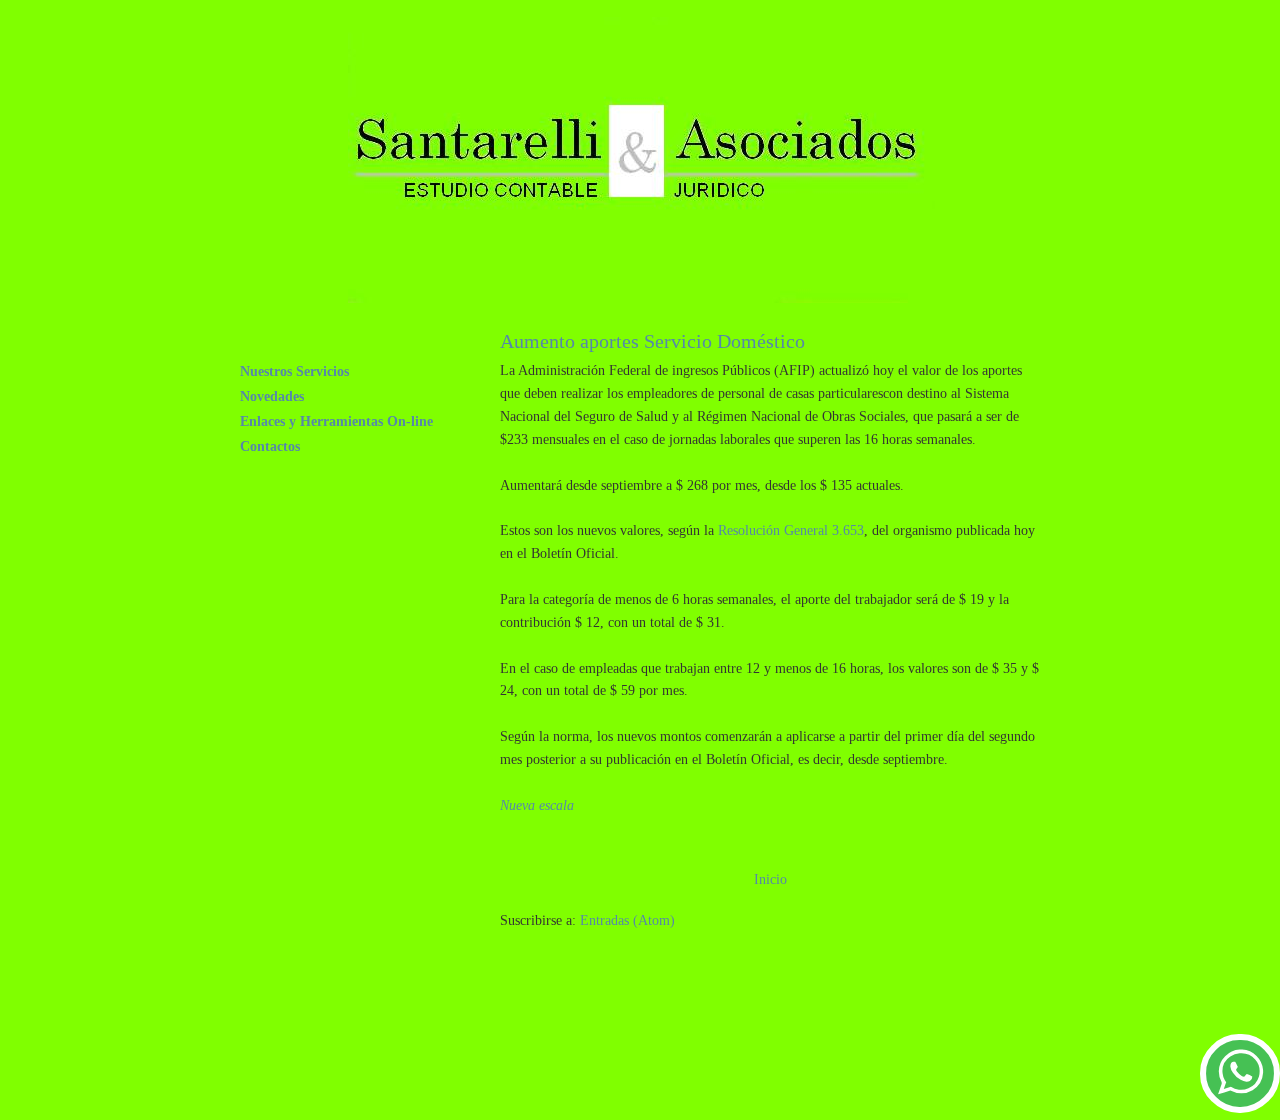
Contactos (270, 446)
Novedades (272, 396)
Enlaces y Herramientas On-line (336, 421)
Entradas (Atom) (627, 920)
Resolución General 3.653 (791, 530)
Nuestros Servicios (294, 371)
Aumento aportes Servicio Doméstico (652, 341)
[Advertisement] (674, 1058)
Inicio (770, 879)
